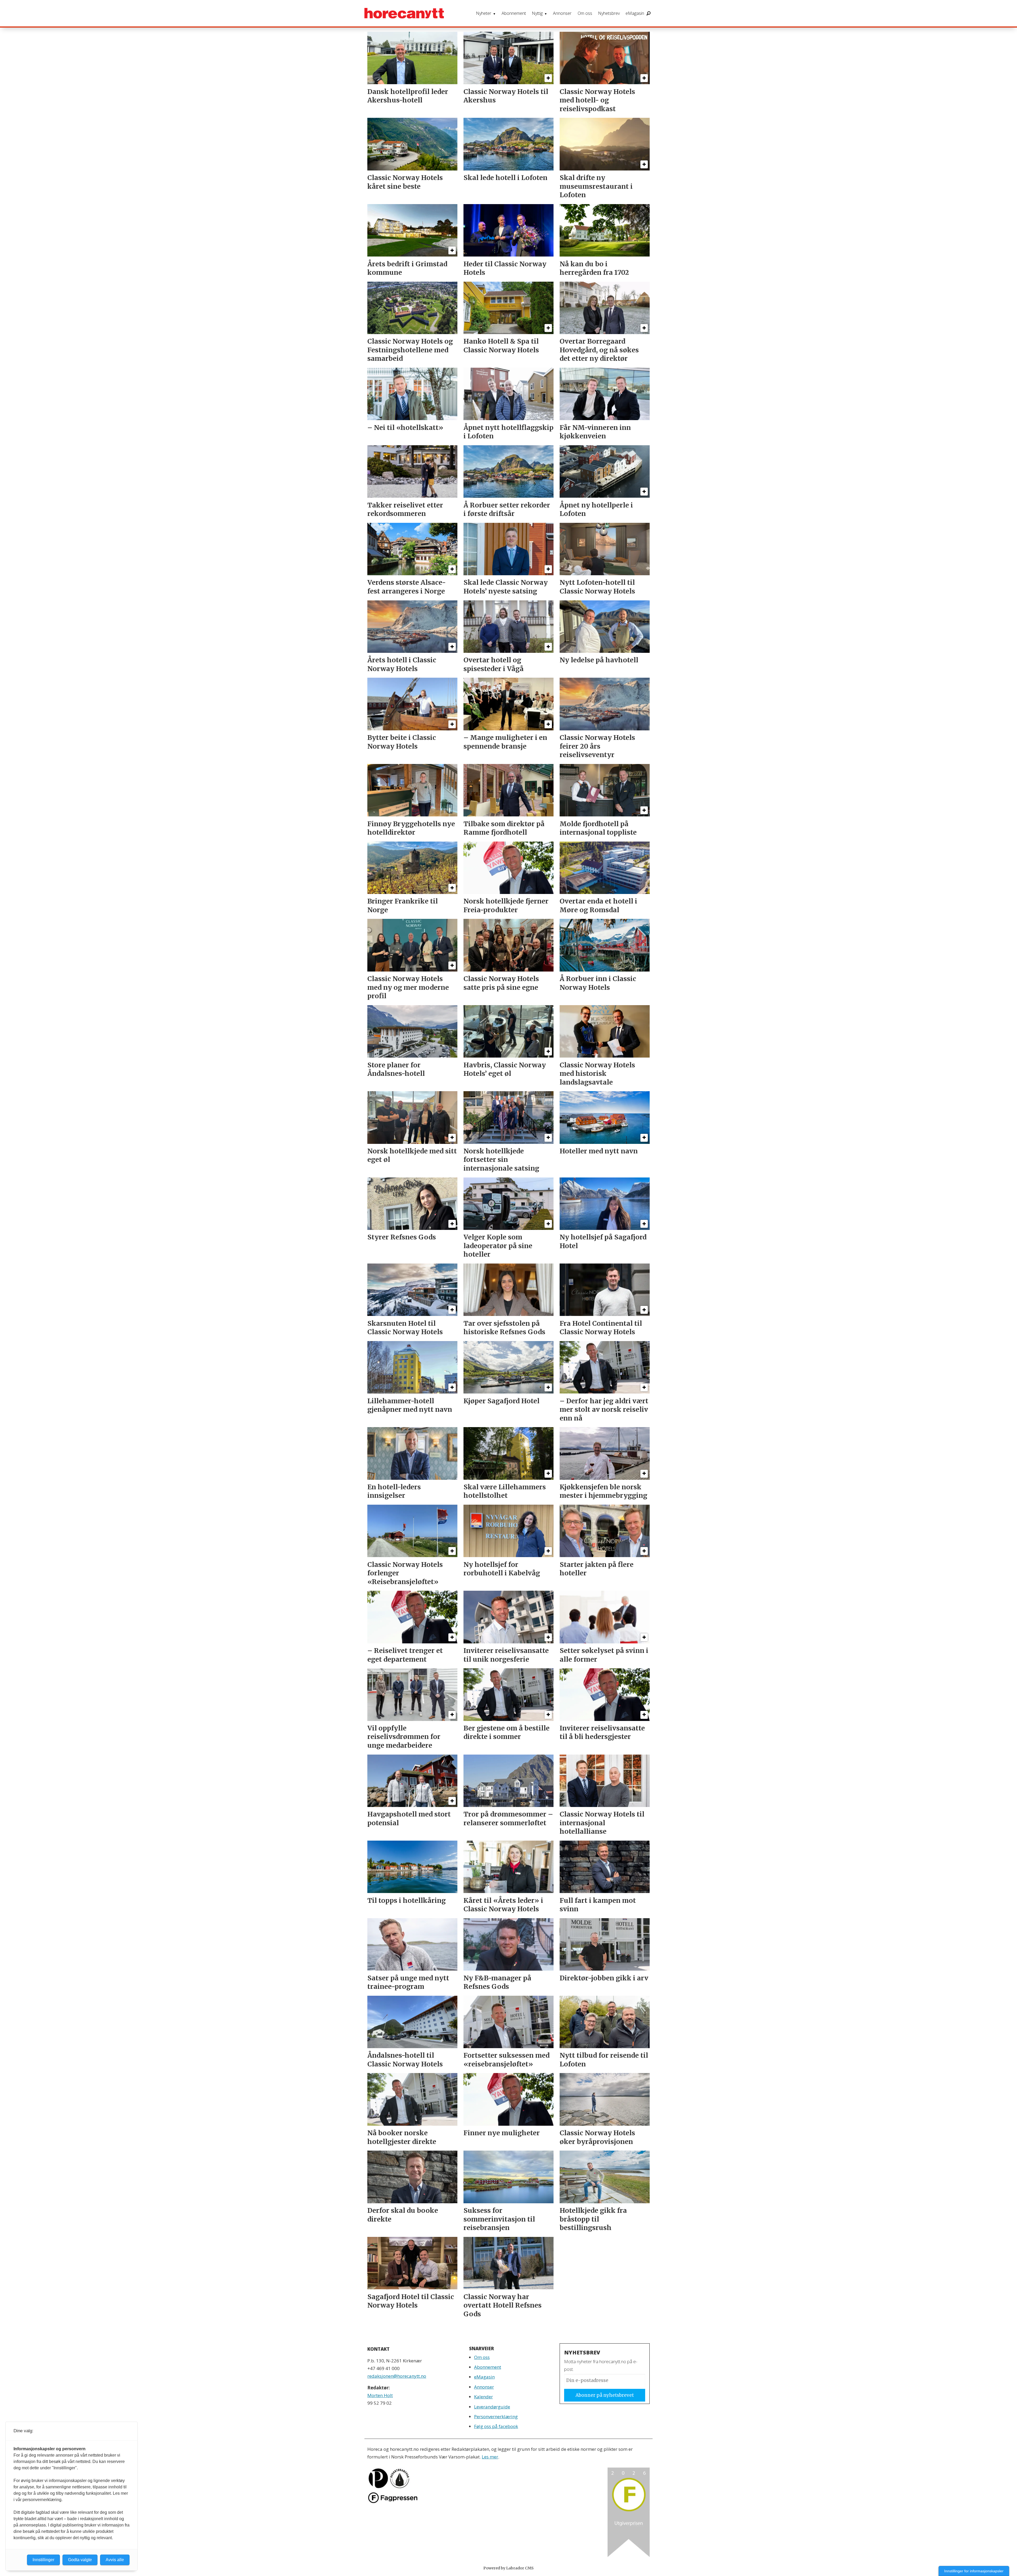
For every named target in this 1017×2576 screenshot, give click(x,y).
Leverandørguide (492, 2407)
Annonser (562, 13)
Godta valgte (80, 2560)
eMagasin (635, 13)
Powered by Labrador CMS (508, 2568)
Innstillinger (43, 2560)
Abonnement (514, 13)
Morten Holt (380, 2395)
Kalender (483, 2397)
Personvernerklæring (496, 2417)
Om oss (585, 13)
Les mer (490, 2457)
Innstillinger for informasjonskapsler (974, 2571)
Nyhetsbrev (609, 13)
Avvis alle (115, 2560)
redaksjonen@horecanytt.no (397, 2376)
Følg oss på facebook (496, 2426)
